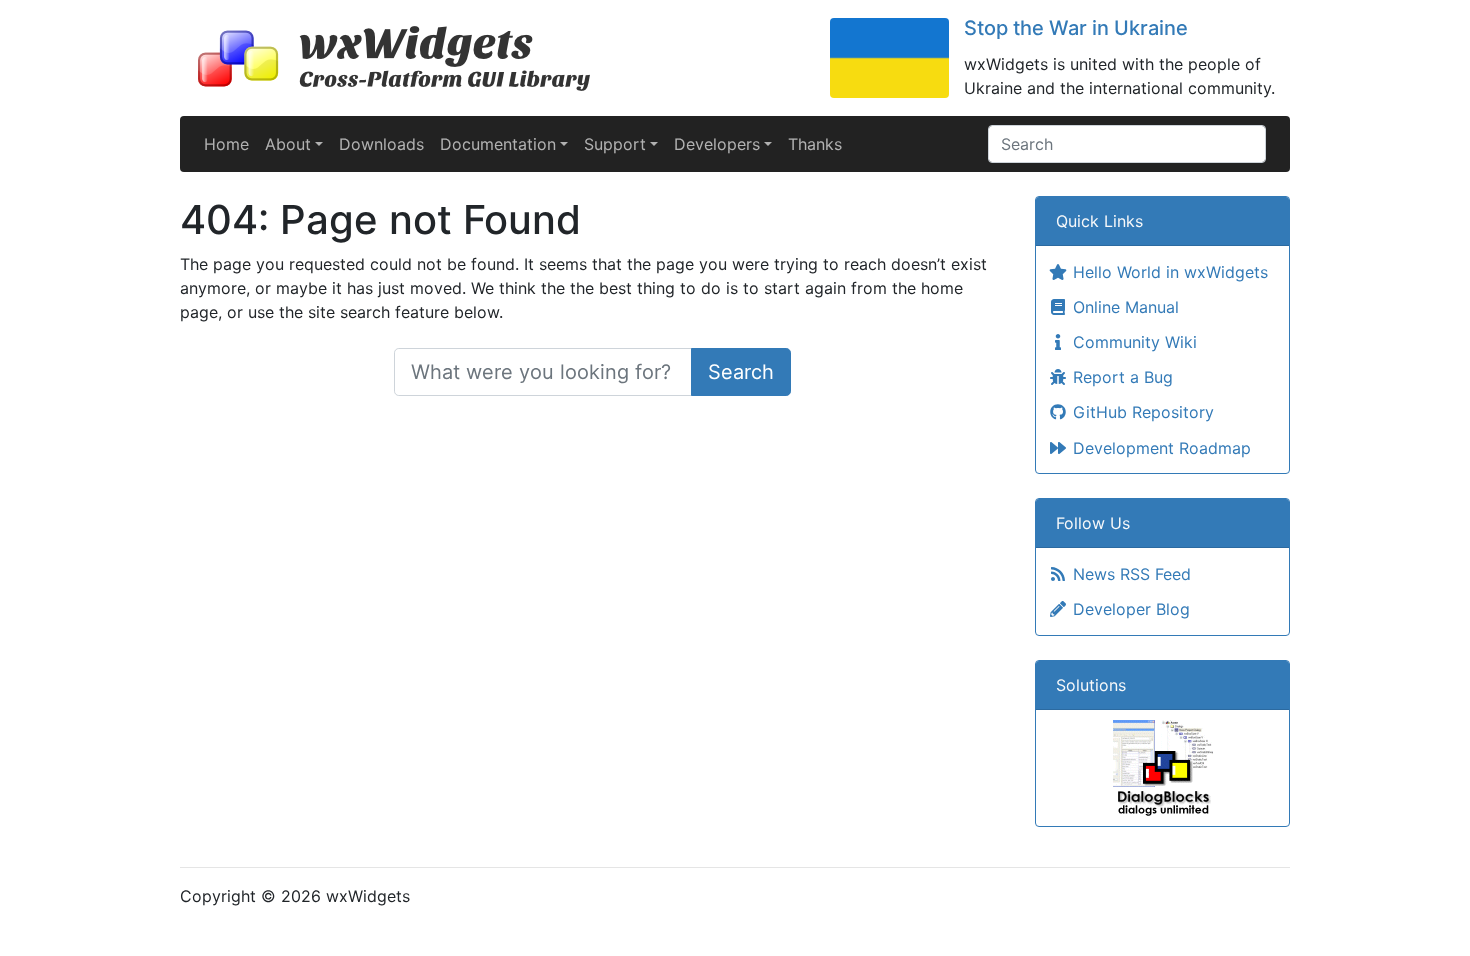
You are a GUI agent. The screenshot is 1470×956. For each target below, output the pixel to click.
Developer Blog (1129, 609)
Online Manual (1123, 307)
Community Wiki (1132, 342)
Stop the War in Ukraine (1076, 28)
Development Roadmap (1159, 448)
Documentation (498, 144)
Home (226, 144)
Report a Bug (1120, 377)
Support (615, 144)
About (288, 144)
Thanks (815, 144)
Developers (717, 144)
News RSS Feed (1129, 574)
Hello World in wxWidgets (1168, 272)
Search (741, 372)
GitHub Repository (1141, 412)
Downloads (381, 144)
